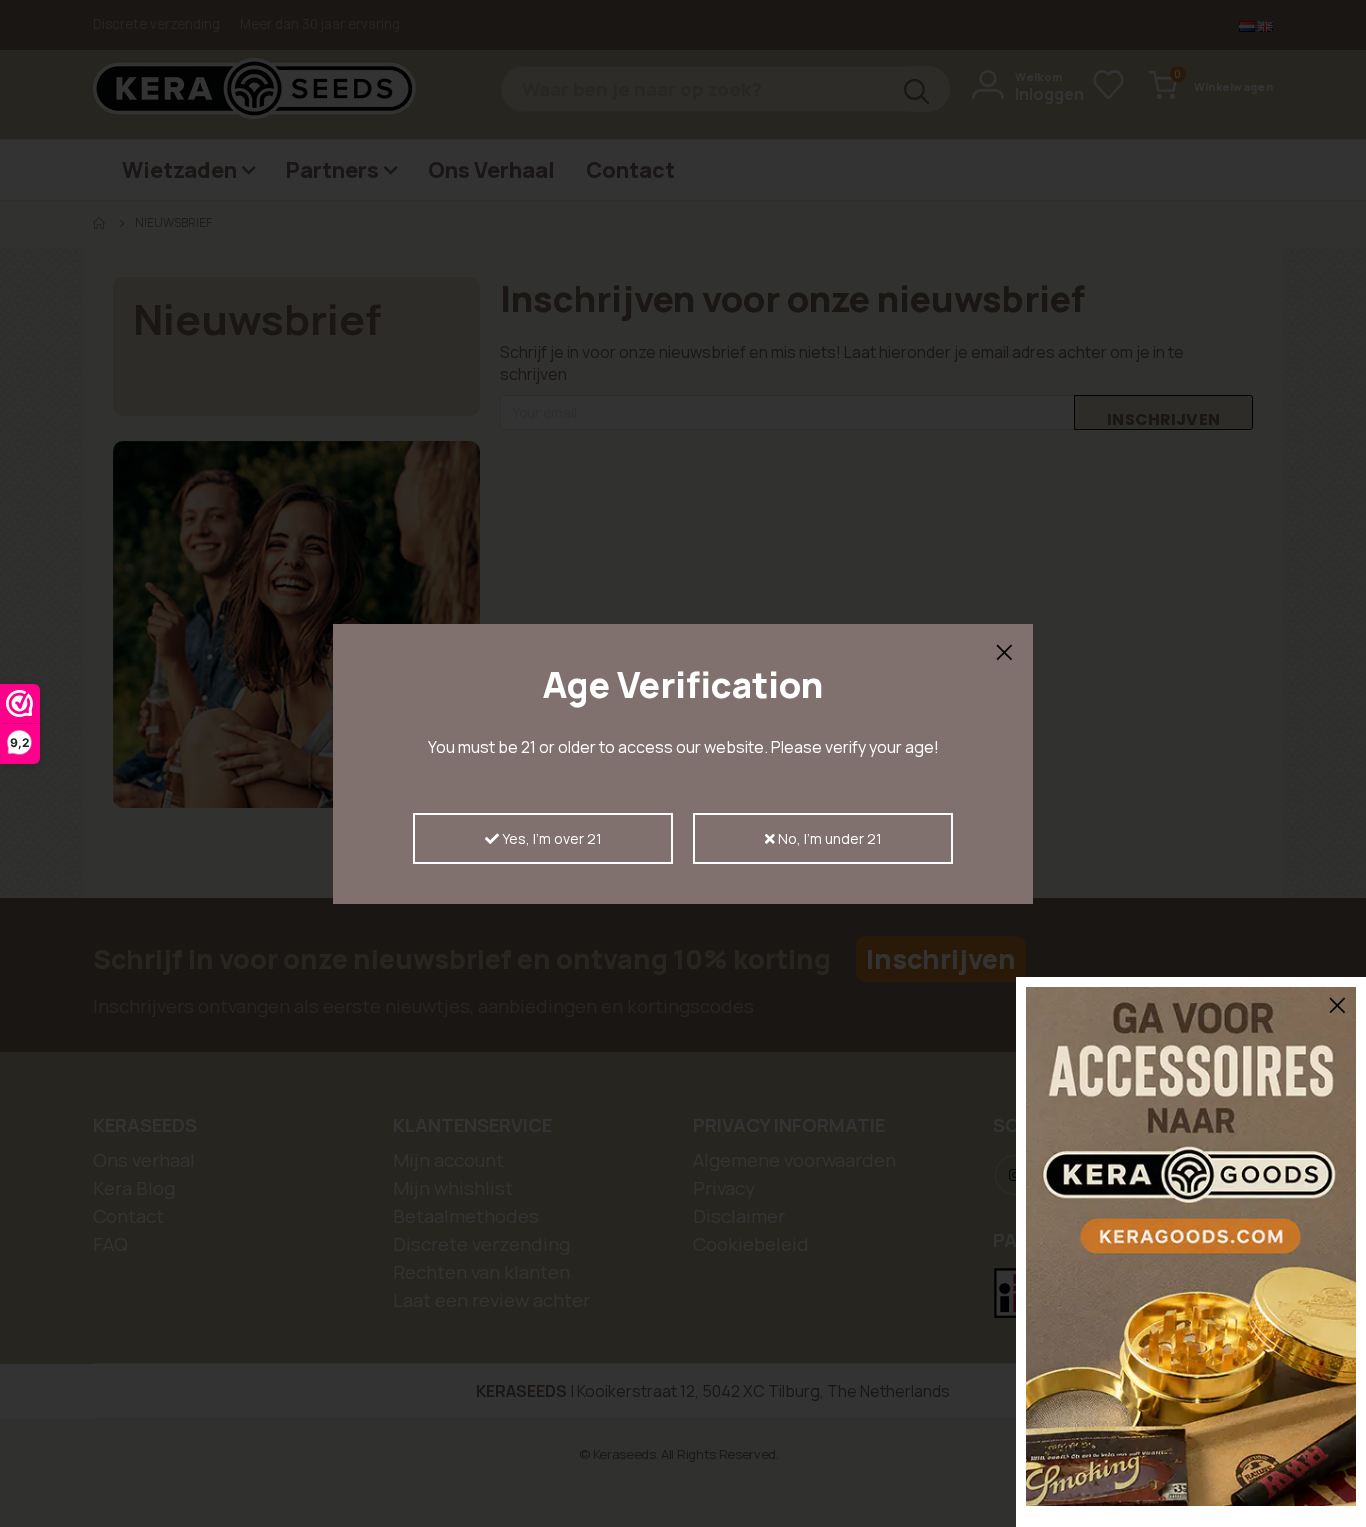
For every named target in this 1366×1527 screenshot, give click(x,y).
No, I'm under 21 (828, 838)
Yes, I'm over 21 (550, 838)
